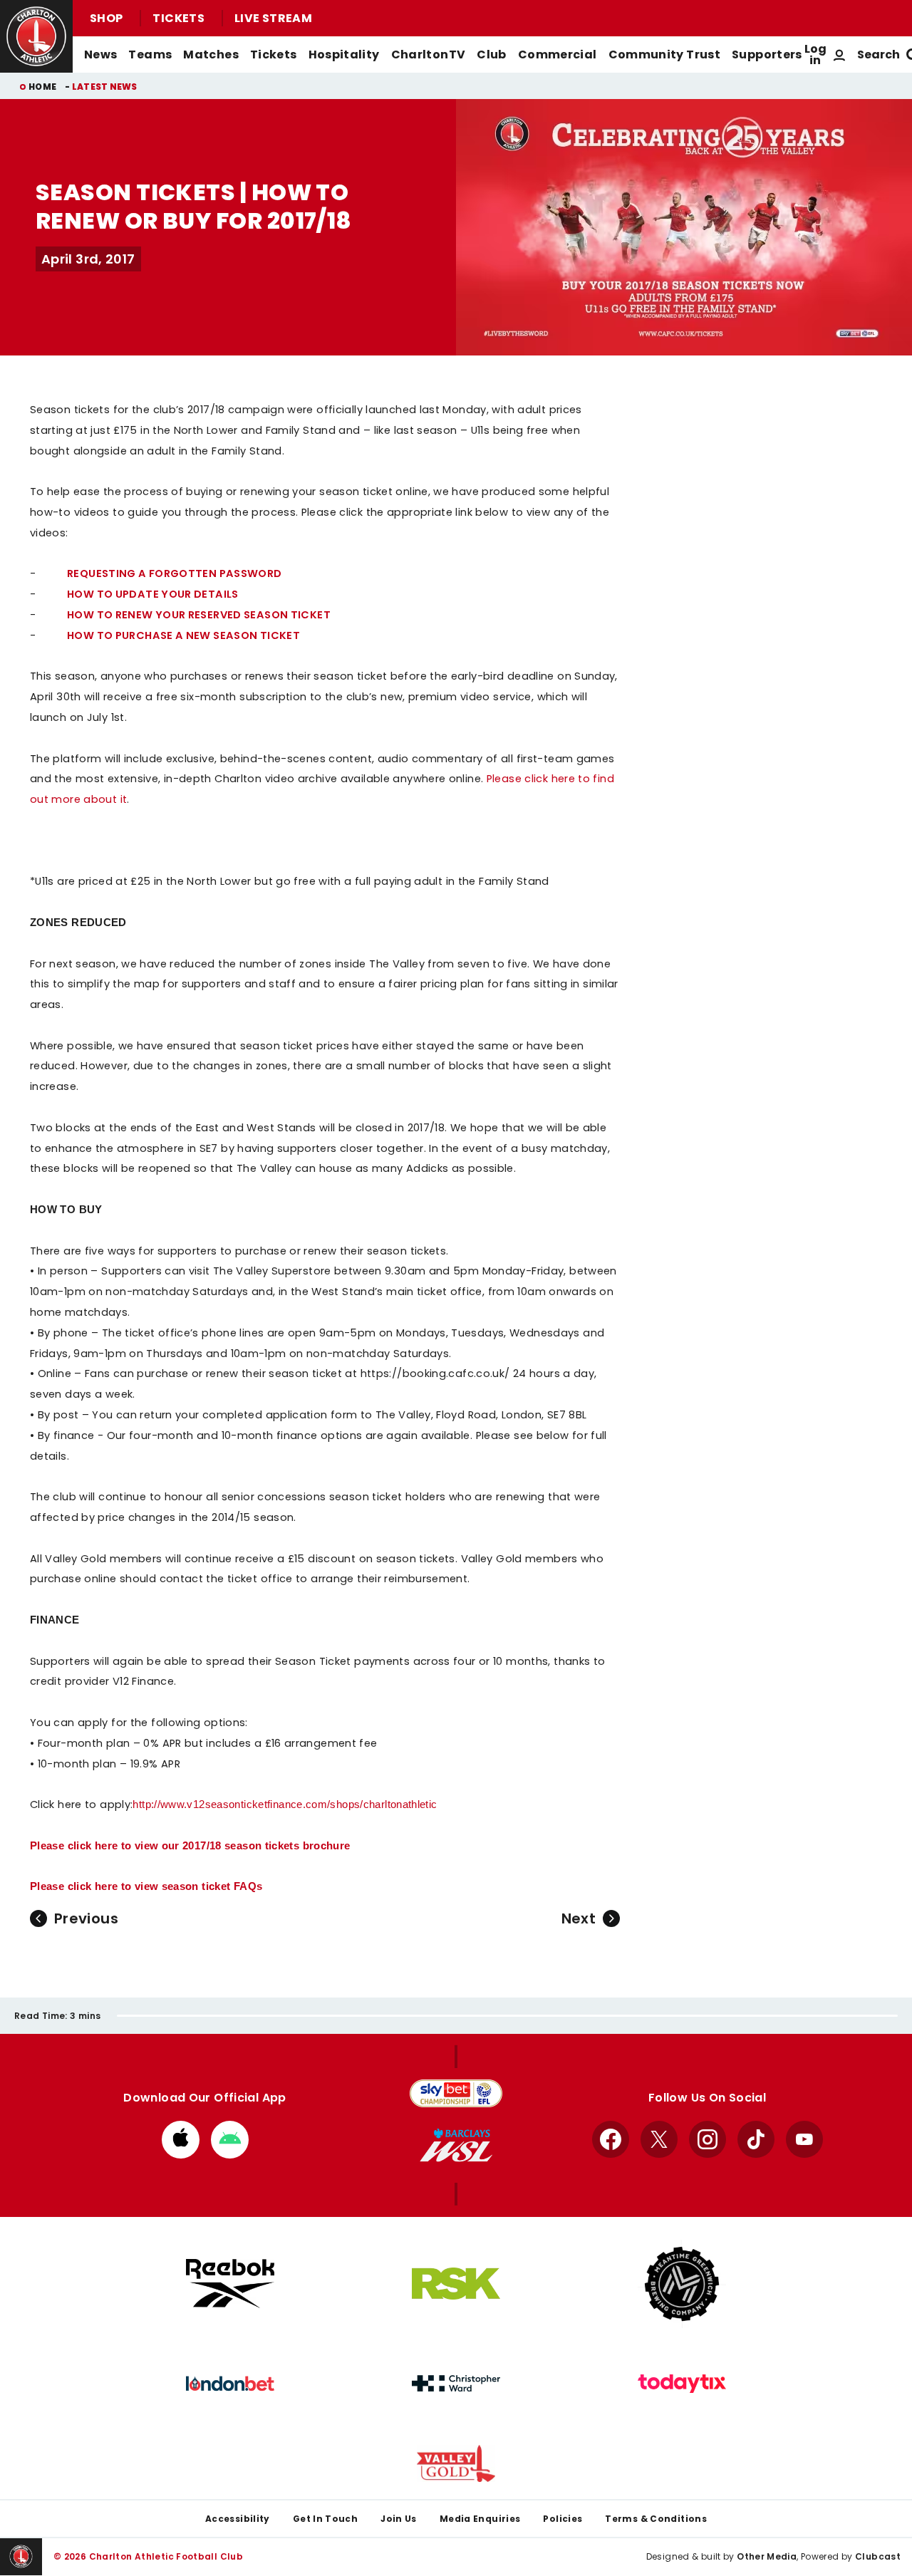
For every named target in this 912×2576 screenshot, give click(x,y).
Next (579, 1918)
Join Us (399, 2519)
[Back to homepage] (36, 36)
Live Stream (273, 18)
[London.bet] (230, 2384)
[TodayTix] (682, 2384)
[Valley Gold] (456, 2464)
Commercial (558, 54)
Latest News (105, 87)
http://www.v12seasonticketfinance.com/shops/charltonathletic (285, 1804)
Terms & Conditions (656, 2519)
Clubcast (878, 2556)
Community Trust (665, 54)
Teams (150, 54)
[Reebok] (230, 2284)
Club (491, 54)
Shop (106, 18)
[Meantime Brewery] (682, 2284)
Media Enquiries (480, 2519)
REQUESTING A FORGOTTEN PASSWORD (174, 573)
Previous (86, 1918)
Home (42, 87)
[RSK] (456, 2284)
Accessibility (238, 2519)
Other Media (767, 2556)
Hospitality (344, 54)
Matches (211, 54)
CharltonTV (429, 54)
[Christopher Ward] (456, 2384)
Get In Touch (325, 2519)
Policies (563, 2519)
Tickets (178, 18)
